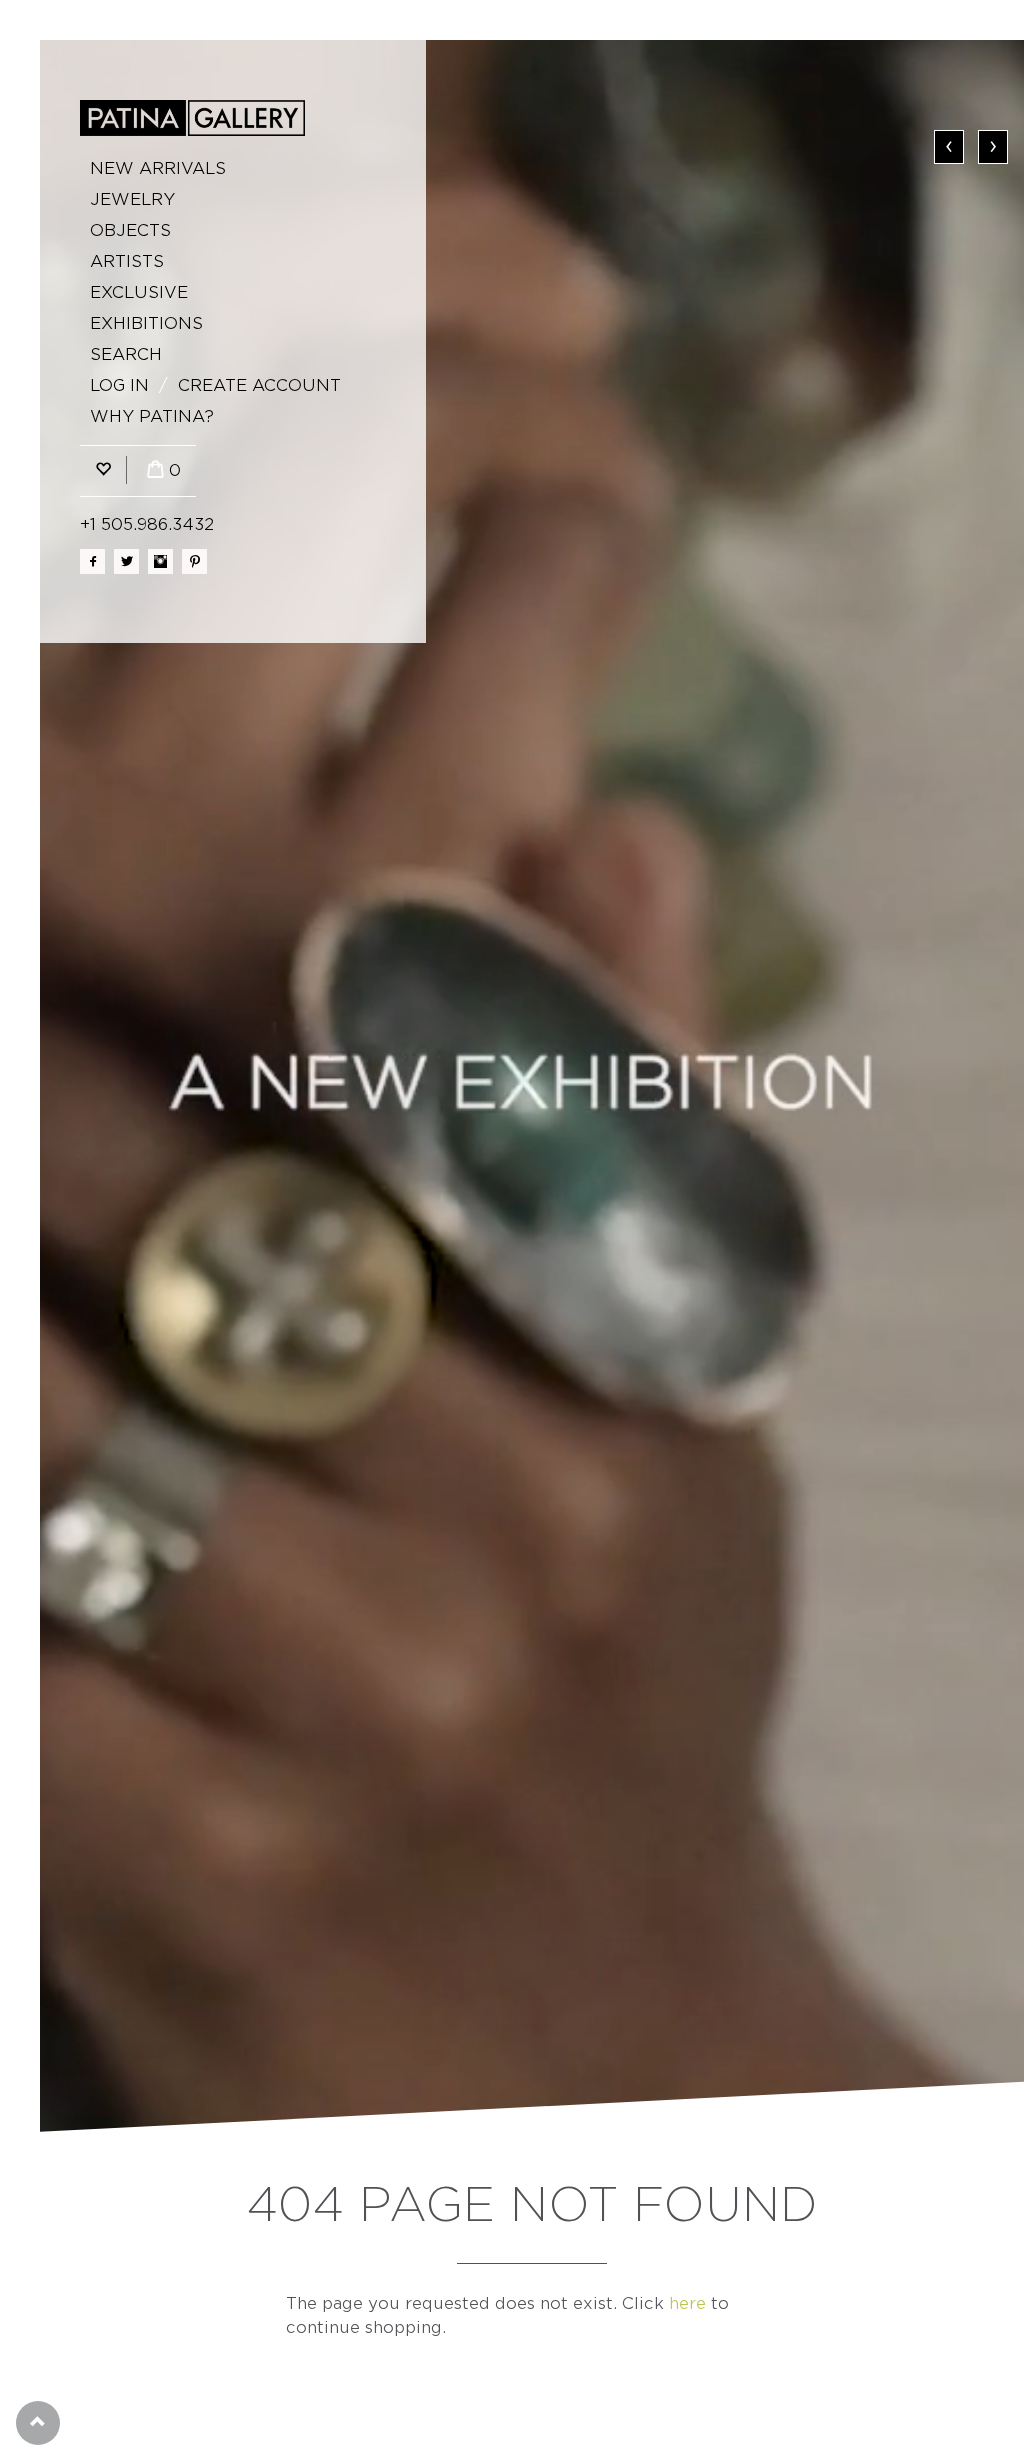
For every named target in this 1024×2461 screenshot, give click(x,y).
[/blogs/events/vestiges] (532, 1086)
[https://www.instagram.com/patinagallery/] (160, 561)
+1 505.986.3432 (147, 524)
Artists (127, 261)
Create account (259, 385)
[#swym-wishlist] (103, 470)
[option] (532, 1086)
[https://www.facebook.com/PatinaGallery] (92, 561)
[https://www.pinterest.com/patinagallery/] (194, 561)
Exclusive (139, 292)
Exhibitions (146, 323)
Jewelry (132, 199)
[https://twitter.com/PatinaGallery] (126, 561)
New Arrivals (158, 168)
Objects (130, 230)
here (687, 2303)
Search (126, 354)
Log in (119, 385)
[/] (192, 118)
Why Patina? (152, 416)
